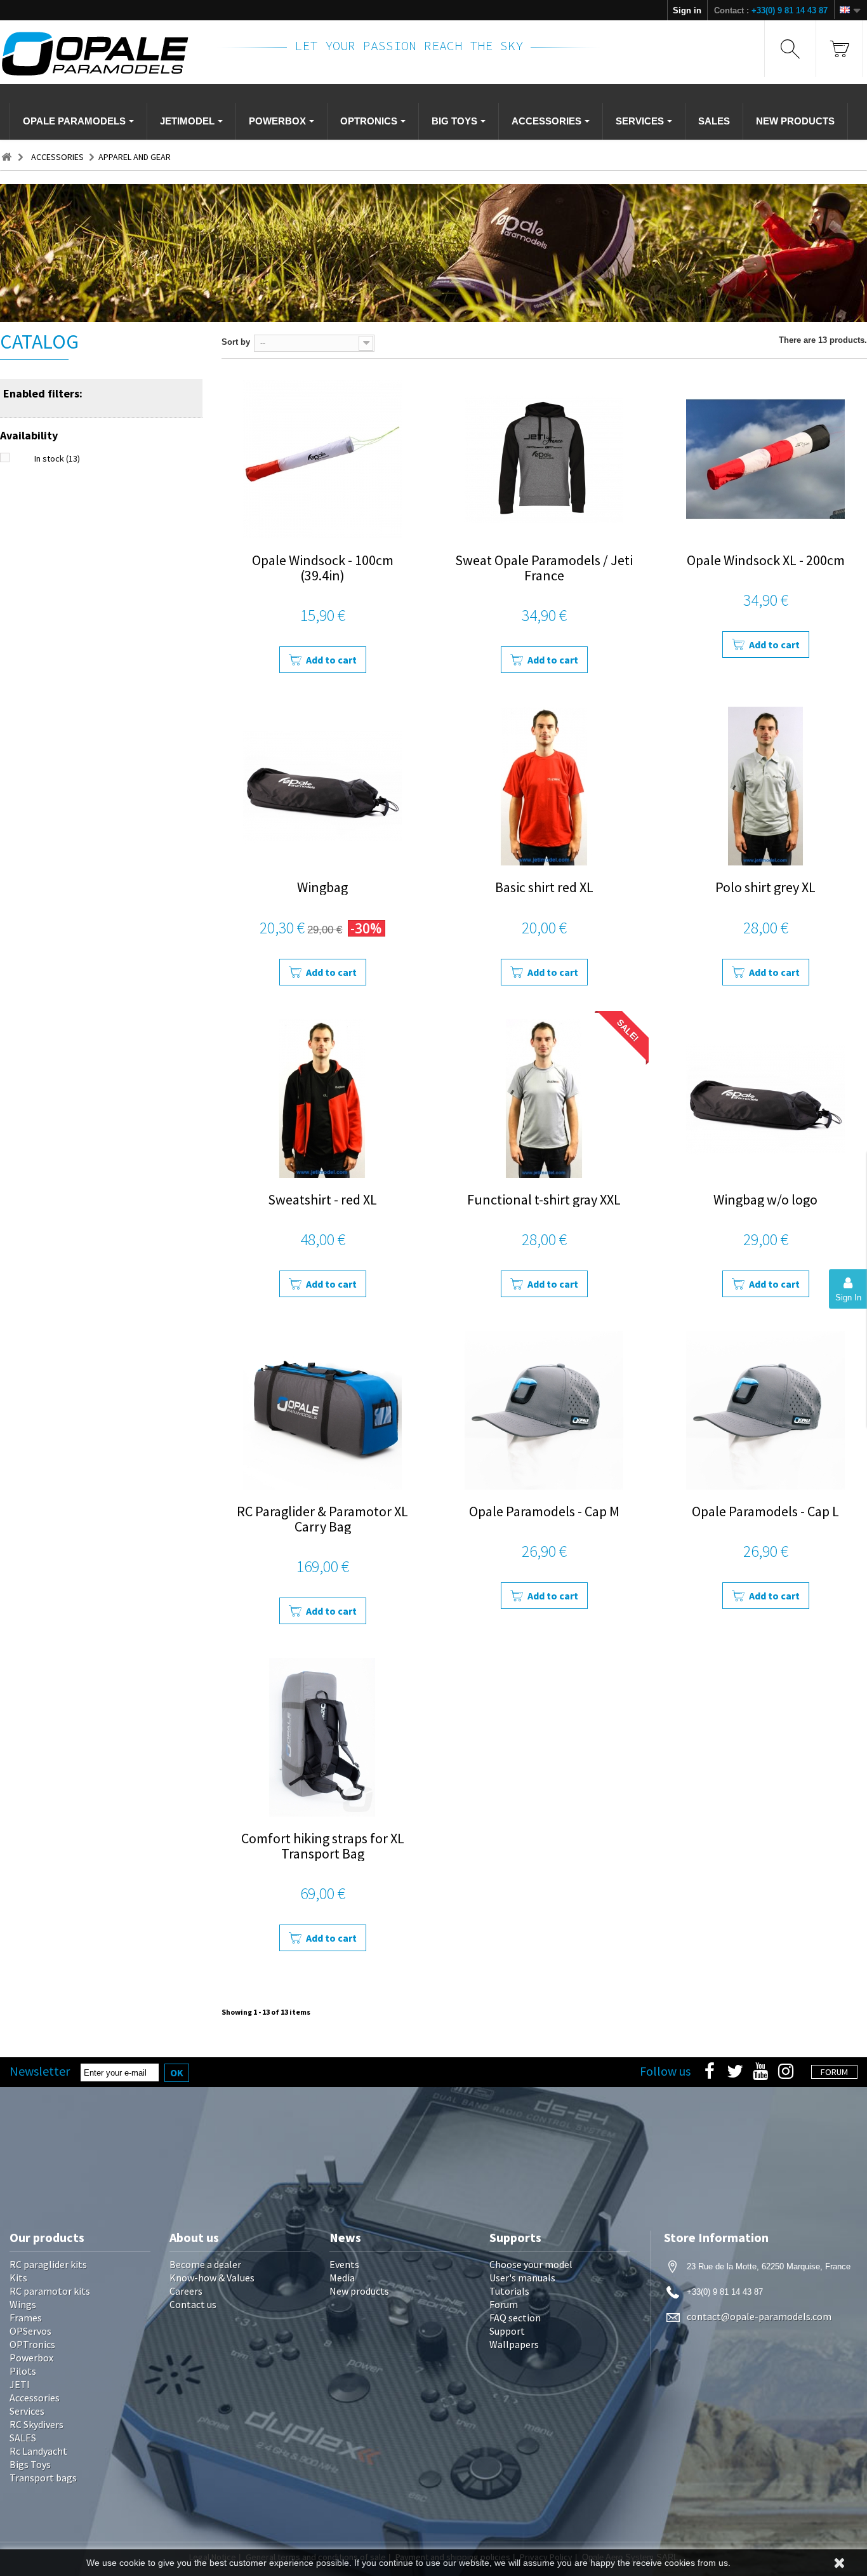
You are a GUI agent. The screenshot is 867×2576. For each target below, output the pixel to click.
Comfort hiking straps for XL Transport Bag (323, 1846)
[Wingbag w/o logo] (766, 1098)
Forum (504, 2304)
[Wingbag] (323, 786)
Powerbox (31, 2358)
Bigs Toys (30, 2464)
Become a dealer (205, 2264)
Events (344, 2264)
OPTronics (32, 2344)
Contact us (193, 2304)
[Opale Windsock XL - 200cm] (766, 459)
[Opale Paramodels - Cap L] (766, 1410)
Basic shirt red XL (544, 887)
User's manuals (522, 2278)
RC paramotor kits (50, 2291)
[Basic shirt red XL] (544, 786)
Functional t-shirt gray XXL (544, 1199)
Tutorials (509, 2291)
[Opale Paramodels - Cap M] (544, 1410)
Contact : (771, 10)
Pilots (23, 2371)
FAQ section (515, 2318)
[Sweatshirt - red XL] (323, 1098)
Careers (186, 2291)
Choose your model (531, 2264)
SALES (23, 2438)
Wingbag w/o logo (765, 1199)
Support (507, 2331)
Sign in (687, 10)
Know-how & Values (212, 2278)
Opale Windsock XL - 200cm (766, 560)
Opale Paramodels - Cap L (765, 1511)
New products (359, 2291)
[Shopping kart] (839, 49)
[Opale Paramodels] (101, 54)
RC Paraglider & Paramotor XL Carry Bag (322, 1519)
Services (27, 2411)
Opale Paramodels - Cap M (544, 1511)
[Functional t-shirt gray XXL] (544, 1098)
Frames (26, 2318)
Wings (23, 2304)
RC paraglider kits (48, 2264)
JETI (20, 2384)
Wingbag (322, 887)
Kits (18, 2278)
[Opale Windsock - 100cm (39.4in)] (323, 459)
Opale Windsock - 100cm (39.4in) (323, 568)
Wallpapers (514, 2344)
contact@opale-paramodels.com (759, 2316)
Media (342, 2278)
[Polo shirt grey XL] (766, 786)
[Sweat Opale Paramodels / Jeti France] (544, 459)
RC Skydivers (36, 2424)
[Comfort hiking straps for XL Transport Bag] (323, 1737)
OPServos (30, 2331)
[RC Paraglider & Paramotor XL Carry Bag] (323, 1410)
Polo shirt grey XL (765, 887)
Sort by (236, 342)
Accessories (35, 2398)
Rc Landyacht (38, 2451)
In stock (57, 458)
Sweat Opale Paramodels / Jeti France (544, 568)
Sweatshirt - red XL (322, 1199)
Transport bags (43, 2478)
